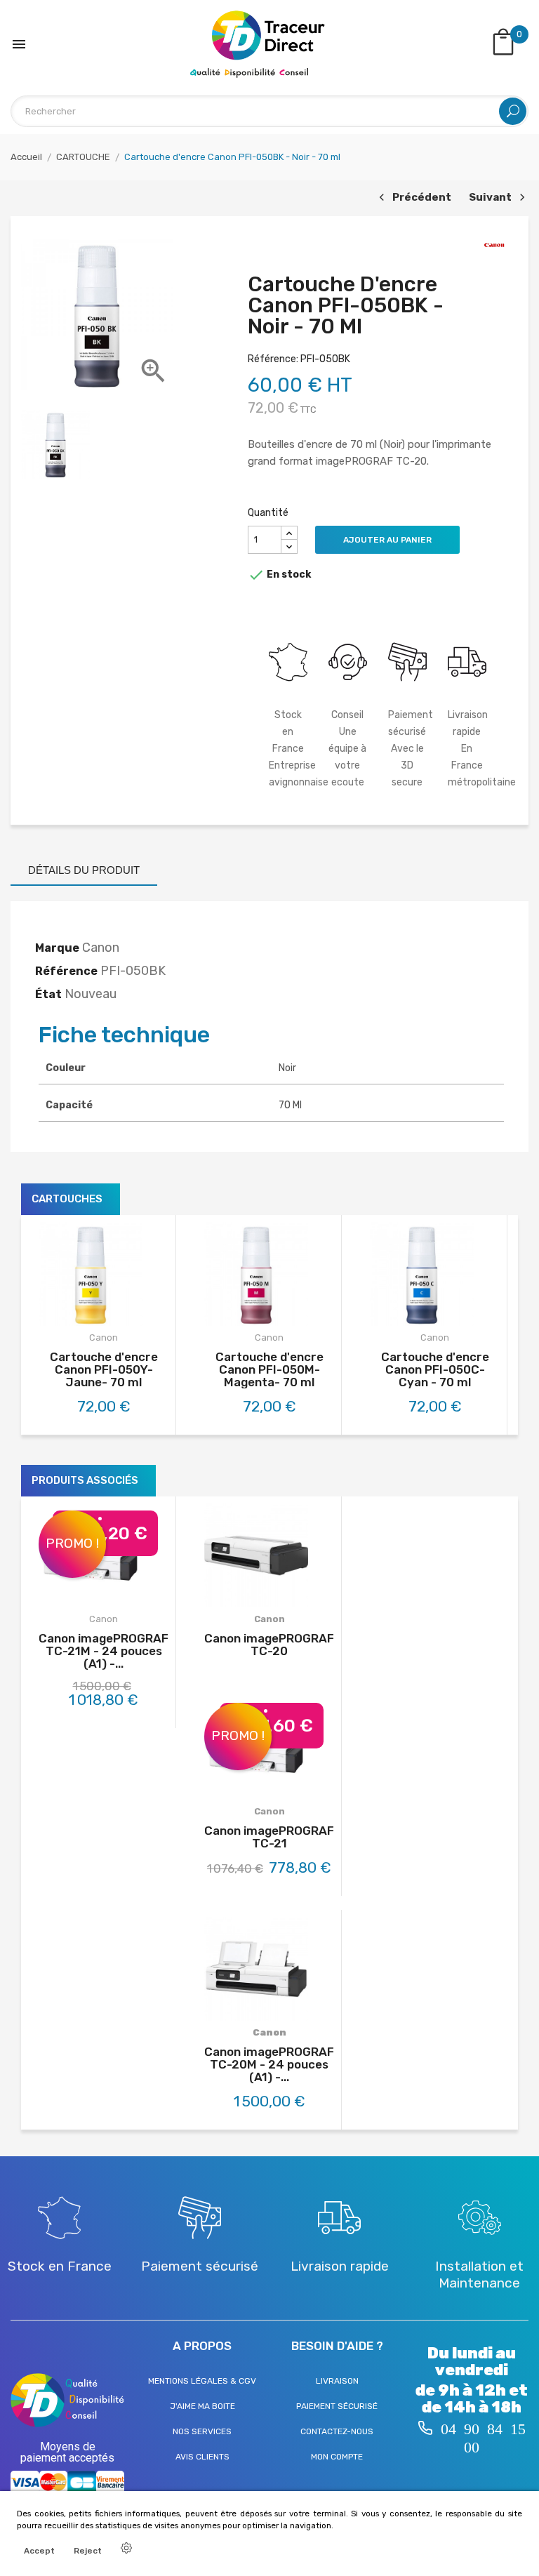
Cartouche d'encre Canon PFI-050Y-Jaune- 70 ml (104, 1369)
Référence (66, 971)
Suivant (495, 198)
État (48, 994)
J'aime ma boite (202, 2406)
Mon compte (337, 2457)
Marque (57, 948)
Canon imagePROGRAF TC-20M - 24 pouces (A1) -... (269, 2064)
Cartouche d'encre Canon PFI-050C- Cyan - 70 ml (435, 1369)
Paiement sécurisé (337, 2406)
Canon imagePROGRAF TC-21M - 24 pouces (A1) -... (104, 1651)
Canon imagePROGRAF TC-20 (269, 1645)
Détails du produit (84, 870)
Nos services (202, 2431)
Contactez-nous (337, 2431)
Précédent (413, 198)
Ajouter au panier (387, 540)
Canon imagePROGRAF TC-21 (269, 1837)
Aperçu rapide (119, 1313)
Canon (104, 1337)
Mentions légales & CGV (202, 2381)
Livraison (337, 2381)
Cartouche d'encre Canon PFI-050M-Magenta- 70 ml (269, 1369)
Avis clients (202, 2457)
